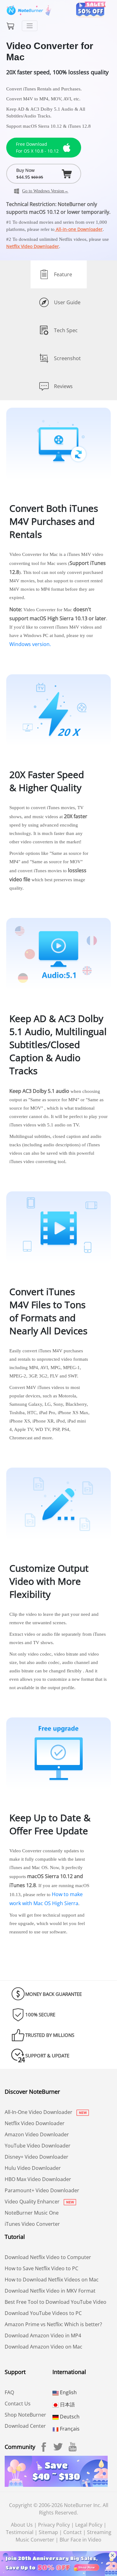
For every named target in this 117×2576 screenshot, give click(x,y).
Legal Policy (89, 2525)
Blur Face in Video (80, 2540)
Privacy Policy (54, 2525)
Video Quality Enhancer (33, 2202)
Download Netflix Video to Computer (48, 2257)
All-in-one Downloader (79, 229)
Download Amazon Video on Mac (44, 2347)
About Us (22, 2525)
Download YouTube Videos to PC (43, 2313)
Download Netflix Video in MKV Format (50, 2291)
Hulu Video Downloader (33, 2168)
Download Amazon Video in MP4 (43, 2335)
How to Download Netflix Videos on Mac (52, 2280)
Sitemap (48, 2532)
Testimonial (20, 2532)
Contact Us (18, 2404)
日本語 (67, 2404)
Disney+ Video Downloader (37, 2157)
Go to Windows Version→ (45, 191)
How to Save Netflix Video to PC (41, 2268)
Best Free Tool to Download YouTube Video (56, 2302)
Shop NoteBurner (25, 2415)
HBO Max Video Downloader (38, 2179)
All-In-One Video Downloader (39, 2112)
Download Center (25, 2426)
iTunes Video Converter (32, 2224)
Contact (73, 2532)
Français (69, 2429)
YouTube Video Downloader (38, 2146)
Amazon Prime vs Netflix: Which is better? (53, 2324)
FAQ (9, 2392)
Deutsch (69, 2417)
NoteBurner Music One (32, 2213)
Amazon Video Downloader (37, 2134)
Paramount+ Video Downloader (42, 2190)
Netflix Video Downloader (33, 246)
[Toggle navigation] (30, 26)
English (68, 2392)
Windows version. (30, 644)
